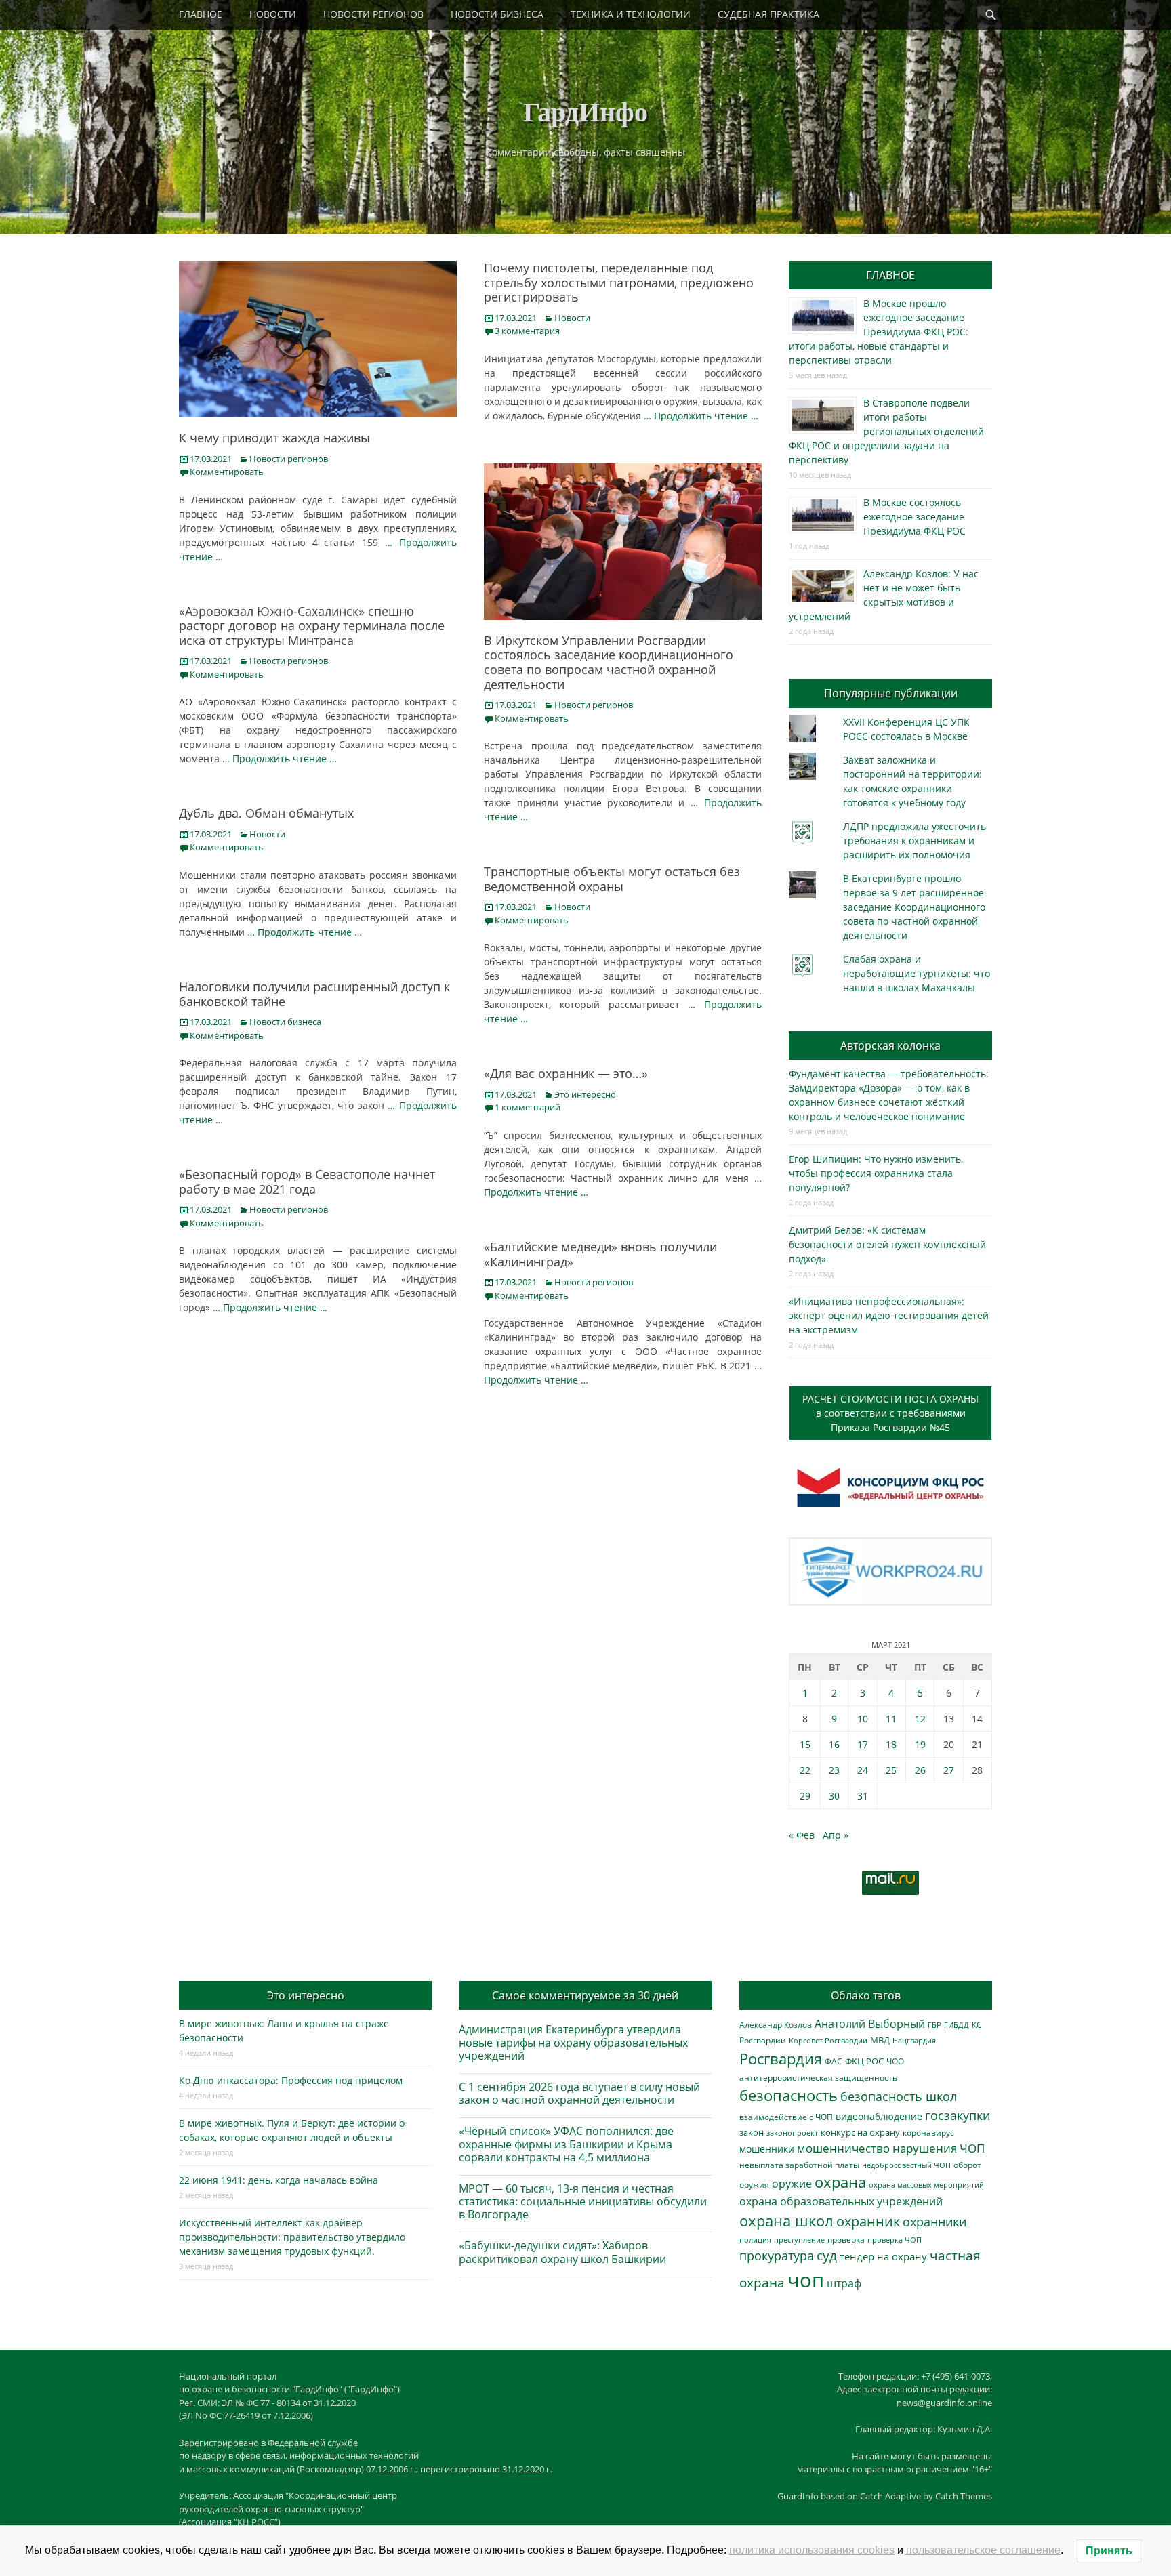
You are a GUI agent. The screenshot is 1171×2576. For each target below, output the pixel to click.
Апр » (836, 1835)
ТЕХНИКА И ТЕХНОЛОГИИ (631, 14)
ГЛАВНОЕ (201, 14)
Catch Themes (964, 2496)
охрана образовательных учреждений (841, 2201)
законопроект (792, 2133)
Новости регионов (289, 459)
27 (949, 1770)
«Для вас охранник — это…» (566, 1073)
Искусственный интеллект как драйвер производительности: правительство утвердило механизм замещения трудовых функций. (292, 2237)
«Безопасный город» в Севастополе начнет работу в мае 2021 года (307, 1182)
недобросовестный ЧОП (906, 2165)
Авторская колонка (890, 1045)
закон (752, 2133)
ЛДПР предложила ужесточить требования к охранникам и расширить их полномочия (915, 840)
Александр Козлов (776, 2024)
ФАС (834, 2061)
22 (805, 1770)
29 (805, 1796)
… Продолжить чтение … (701, 416)
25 (891, 1770)
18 (891, 1744)
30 (834, 1796)
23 (834, 1770)
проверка (846, 2239)
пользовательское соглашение (983, 2550)
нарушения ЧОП (939, 2148)
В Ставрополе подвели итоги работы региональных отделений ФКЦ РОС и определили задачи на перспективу (886, 431)
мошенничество (843, 2148)
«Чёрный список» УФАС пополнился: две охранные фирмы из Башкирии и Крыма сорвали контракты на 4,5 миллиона (566, 2144)
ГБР (934, 2025)
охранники (934, 2222)
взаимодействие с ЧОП (786, 2117)
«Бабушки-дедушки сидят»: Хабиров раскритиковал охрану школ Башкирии (562, 2252)
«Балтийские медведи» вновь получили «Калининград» (600, 1254)
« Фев (802, 1835)
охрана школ (786, 2220)
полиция (755, 2240)
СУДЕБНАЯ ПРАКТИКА (768, 14)
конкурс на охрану (860, 2133)
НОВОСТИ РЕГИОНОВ (373, 14)
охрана (840, 2182)
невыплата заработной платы (799, 2165)
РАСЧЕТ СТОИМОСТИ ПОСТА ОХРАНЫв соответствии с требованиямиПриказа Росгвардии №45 (890, 1413)
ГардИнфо (585, 111)
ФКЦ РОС (864, 2061)
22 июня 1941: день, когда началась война (279, 2180)
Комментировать (227, 472)
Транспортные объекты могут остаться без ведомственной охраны (612, 879)
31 (863, 1796)
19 (920, 1744)
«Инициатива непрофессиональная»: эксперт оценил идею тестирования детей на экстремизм (889, 1315)
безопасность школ (899, 2096)
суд (827, 2256)
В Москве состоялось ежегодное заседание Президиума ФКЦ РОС (915, 517)
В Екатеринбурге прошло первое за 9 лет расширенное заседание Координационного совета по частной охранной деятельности (914, 907)
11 (891, 1719)
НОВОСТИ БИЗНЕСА (497, 14)
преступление (799, 2240)
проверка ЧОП (895, 2240)
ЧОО (895, 2061)
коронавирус (928, 2132)
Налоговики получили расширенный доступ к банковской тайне (314, 994)
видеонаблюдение (879, 2116)
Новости (572, 318)
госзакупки (958, 2115)
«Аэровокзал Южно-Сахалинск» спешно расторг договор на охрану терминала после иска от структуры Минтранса (312, 626)
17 (863, 1744)
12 (920, 1719)
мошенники (767, 2149)
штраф (844, 2283)
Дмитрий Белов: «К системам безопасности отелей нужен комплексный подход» (887, 1244)
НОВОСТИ (273, 14)
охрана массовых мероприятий (926, 2185)
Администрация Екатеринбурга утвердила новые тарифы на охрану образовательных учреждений (573, 2042)
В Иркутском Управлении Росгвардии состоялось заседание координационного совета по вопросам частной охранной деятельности (609, 662)
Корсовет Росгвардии (828, 2041)
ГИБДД (957, 2025)
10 (863, 1719)
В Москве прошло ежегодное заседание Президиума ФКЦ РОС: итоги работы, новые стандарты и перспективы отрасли (879, 332)
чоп (806, 2280)
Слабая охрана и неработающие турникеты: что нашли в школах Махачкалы (917, 973)
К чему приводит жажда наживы (274, 438)
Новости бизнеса (285, 1022)
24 (863, 1770)
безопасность (788, 2095)
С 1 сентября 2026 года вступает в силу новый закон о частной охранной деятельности (579, 2093)
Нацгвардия (914, 2040)
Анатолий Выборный (870, 2024)
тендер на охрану (883, 2256)
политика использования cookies (812, 2550)
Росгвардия (781, 2059)
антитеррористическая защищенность (818, 2078)
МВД (880, 2040)
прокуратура (777, 2255)
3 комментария (527, 331)
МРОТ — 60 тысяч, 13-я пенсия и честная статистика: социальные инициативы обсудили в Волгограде (583, 2201)
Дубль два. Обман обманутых (266, 813)
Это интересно (585, 1094)
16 (834, 1744)
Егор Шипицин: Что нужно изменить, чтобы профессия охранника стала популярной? (876, 1173)
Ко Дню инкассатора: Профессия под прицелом (291, 2080)
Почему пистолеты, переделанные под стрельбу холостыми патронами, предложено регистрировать (619, 282)
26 (920, 1770)
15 (805, 1744)
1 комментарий (528, 1107)
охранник (868, 2221)
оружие (792, 2183)
